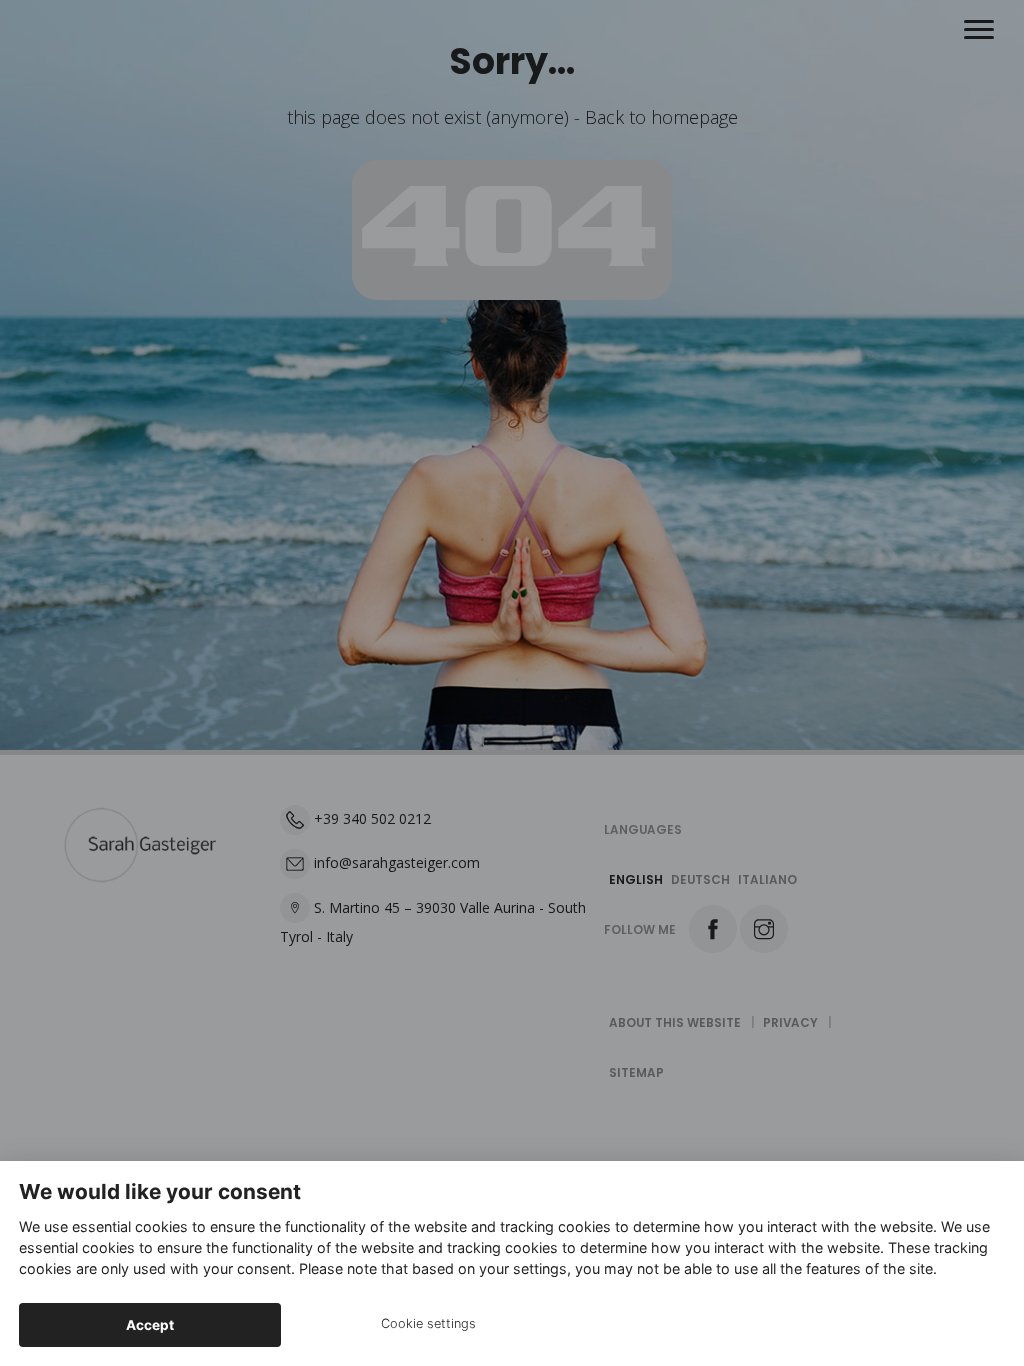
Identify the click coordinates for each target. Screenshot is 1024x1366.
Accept (150, 1325)
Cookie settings (428, 1323)
